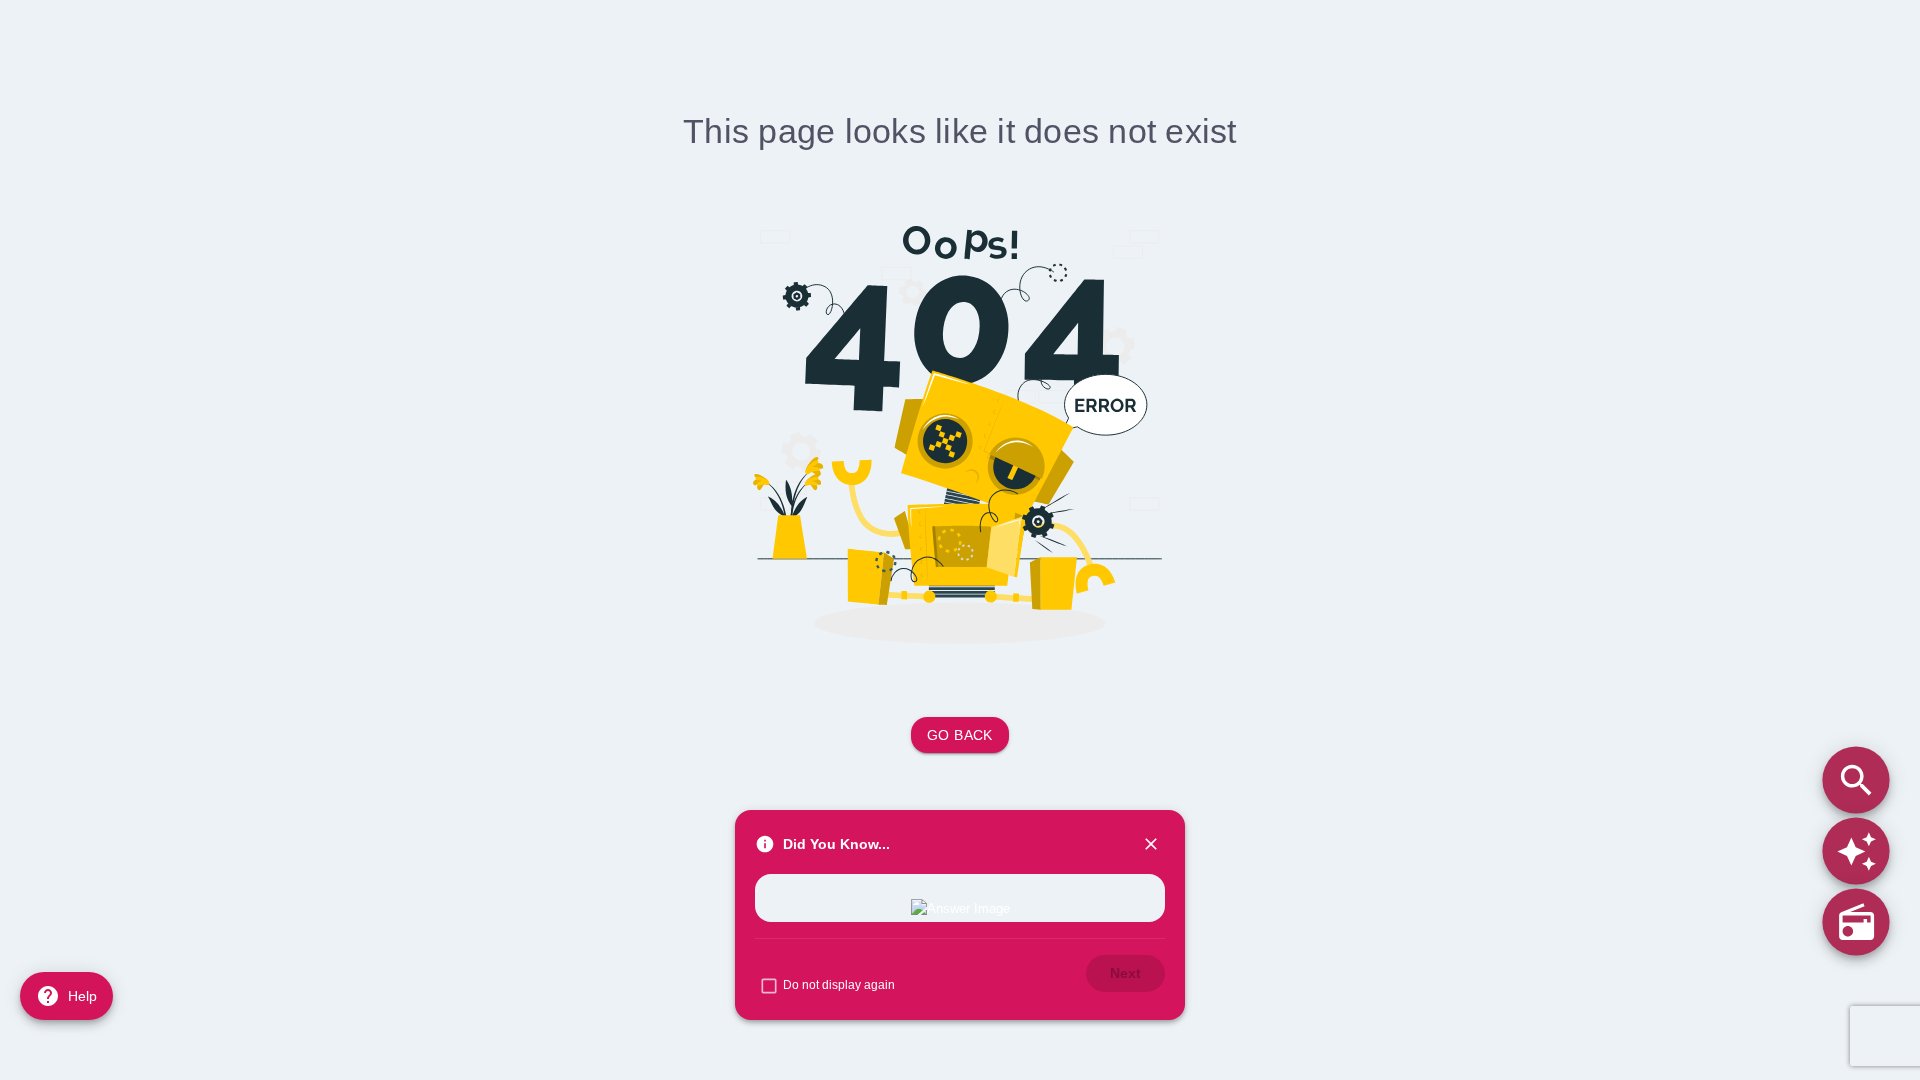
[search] (1855, 779)
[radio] (1855, 921)
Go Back (960, 735)
